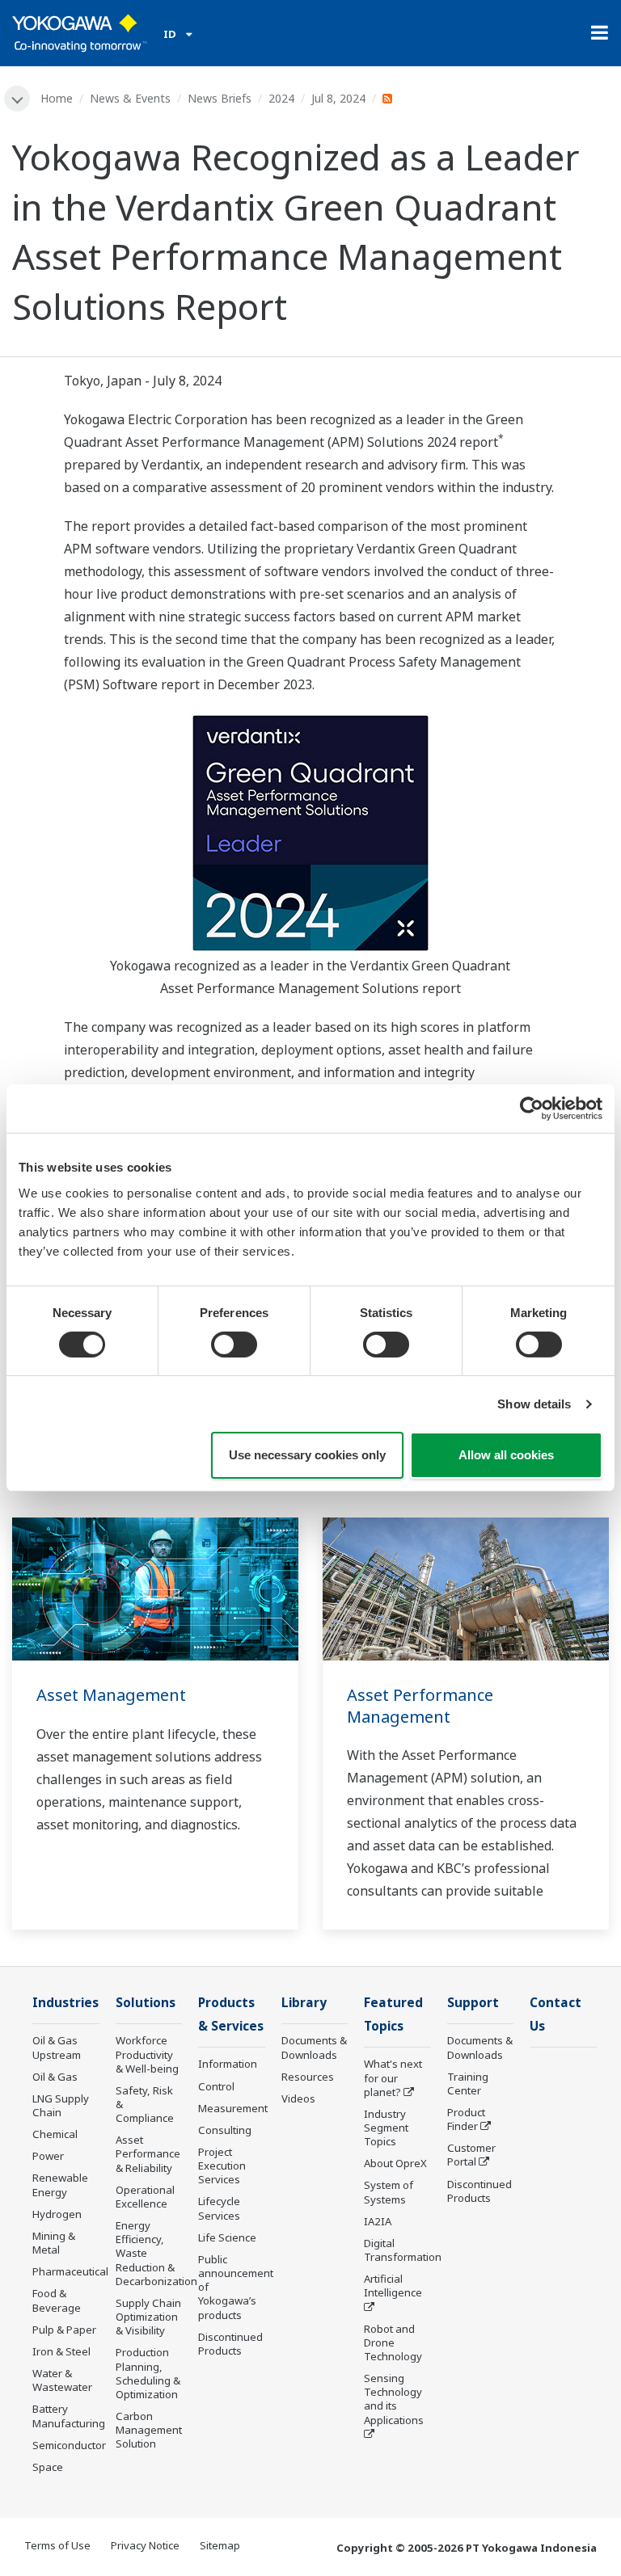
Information (228, 2064)
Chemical (55, 2134)
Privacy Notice (145, 2545)
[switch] (234, 1345)
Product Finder (466, 2119)
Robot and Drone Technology (393, 2342)
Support (473, 2003)
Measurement (233, 2108)
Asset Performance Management (420, 1706)
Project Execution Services (222, 2166)
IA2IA (378, 2221)
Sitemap (220, 2545)
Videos (298, 2098)
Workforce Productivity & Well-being (147, 2054)
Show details (534, 1404)
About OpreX (395, 2163)
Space (48, 2467)
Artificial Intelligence (393, 2286)
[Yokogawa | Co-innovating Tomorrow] (80, 33)
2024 (281, 98)
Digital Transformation (403, 2250)
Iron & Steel (61, 2351)
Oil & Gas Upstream (57, 2047)
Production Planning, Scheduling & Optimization (148, 2373)
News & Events (130, 98)
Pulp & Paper (64, 2330)
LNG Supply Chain (61, 2105)
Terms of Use (57, 2545)
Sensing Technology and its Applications (394, 2399)
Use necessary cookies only (307, 1455)
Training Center (468, 2084)
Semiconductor (69, 2445)
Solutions (146, 2003)
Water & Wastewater (62, 2380)
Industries (65, 2003)
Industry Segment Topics (386, 2128)
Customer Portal (471, 2155)
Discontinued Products (230, 2344)
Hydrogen (57, 2214)
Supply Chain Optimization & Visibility (148, 2317)
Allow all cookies (506, 1455)
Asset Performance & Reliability (148, 2153)
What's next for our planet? (393, 2077)
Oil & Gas (55, 2077)
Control (216, 2086)
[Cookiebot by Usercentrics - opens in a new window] (532, 1109)
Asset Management (111, 1695)
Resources (308, 2077)
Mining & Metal (54, 2243)
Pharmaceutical (70, 2271)
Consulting (225, 2130)
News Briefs (220, 98)
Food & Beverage (57, 2300)
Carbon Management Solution (149, 2430)
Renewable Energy (60, 2185)
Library (304, 2003)
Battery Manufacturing (69, 2416)
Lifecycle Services (219, 2208)
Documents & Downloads (314, 2047)
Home (57, 98)
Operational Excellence (145, 2197)
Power (48, 2156)
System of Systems (389, 2192)
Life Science (227, 2237)
